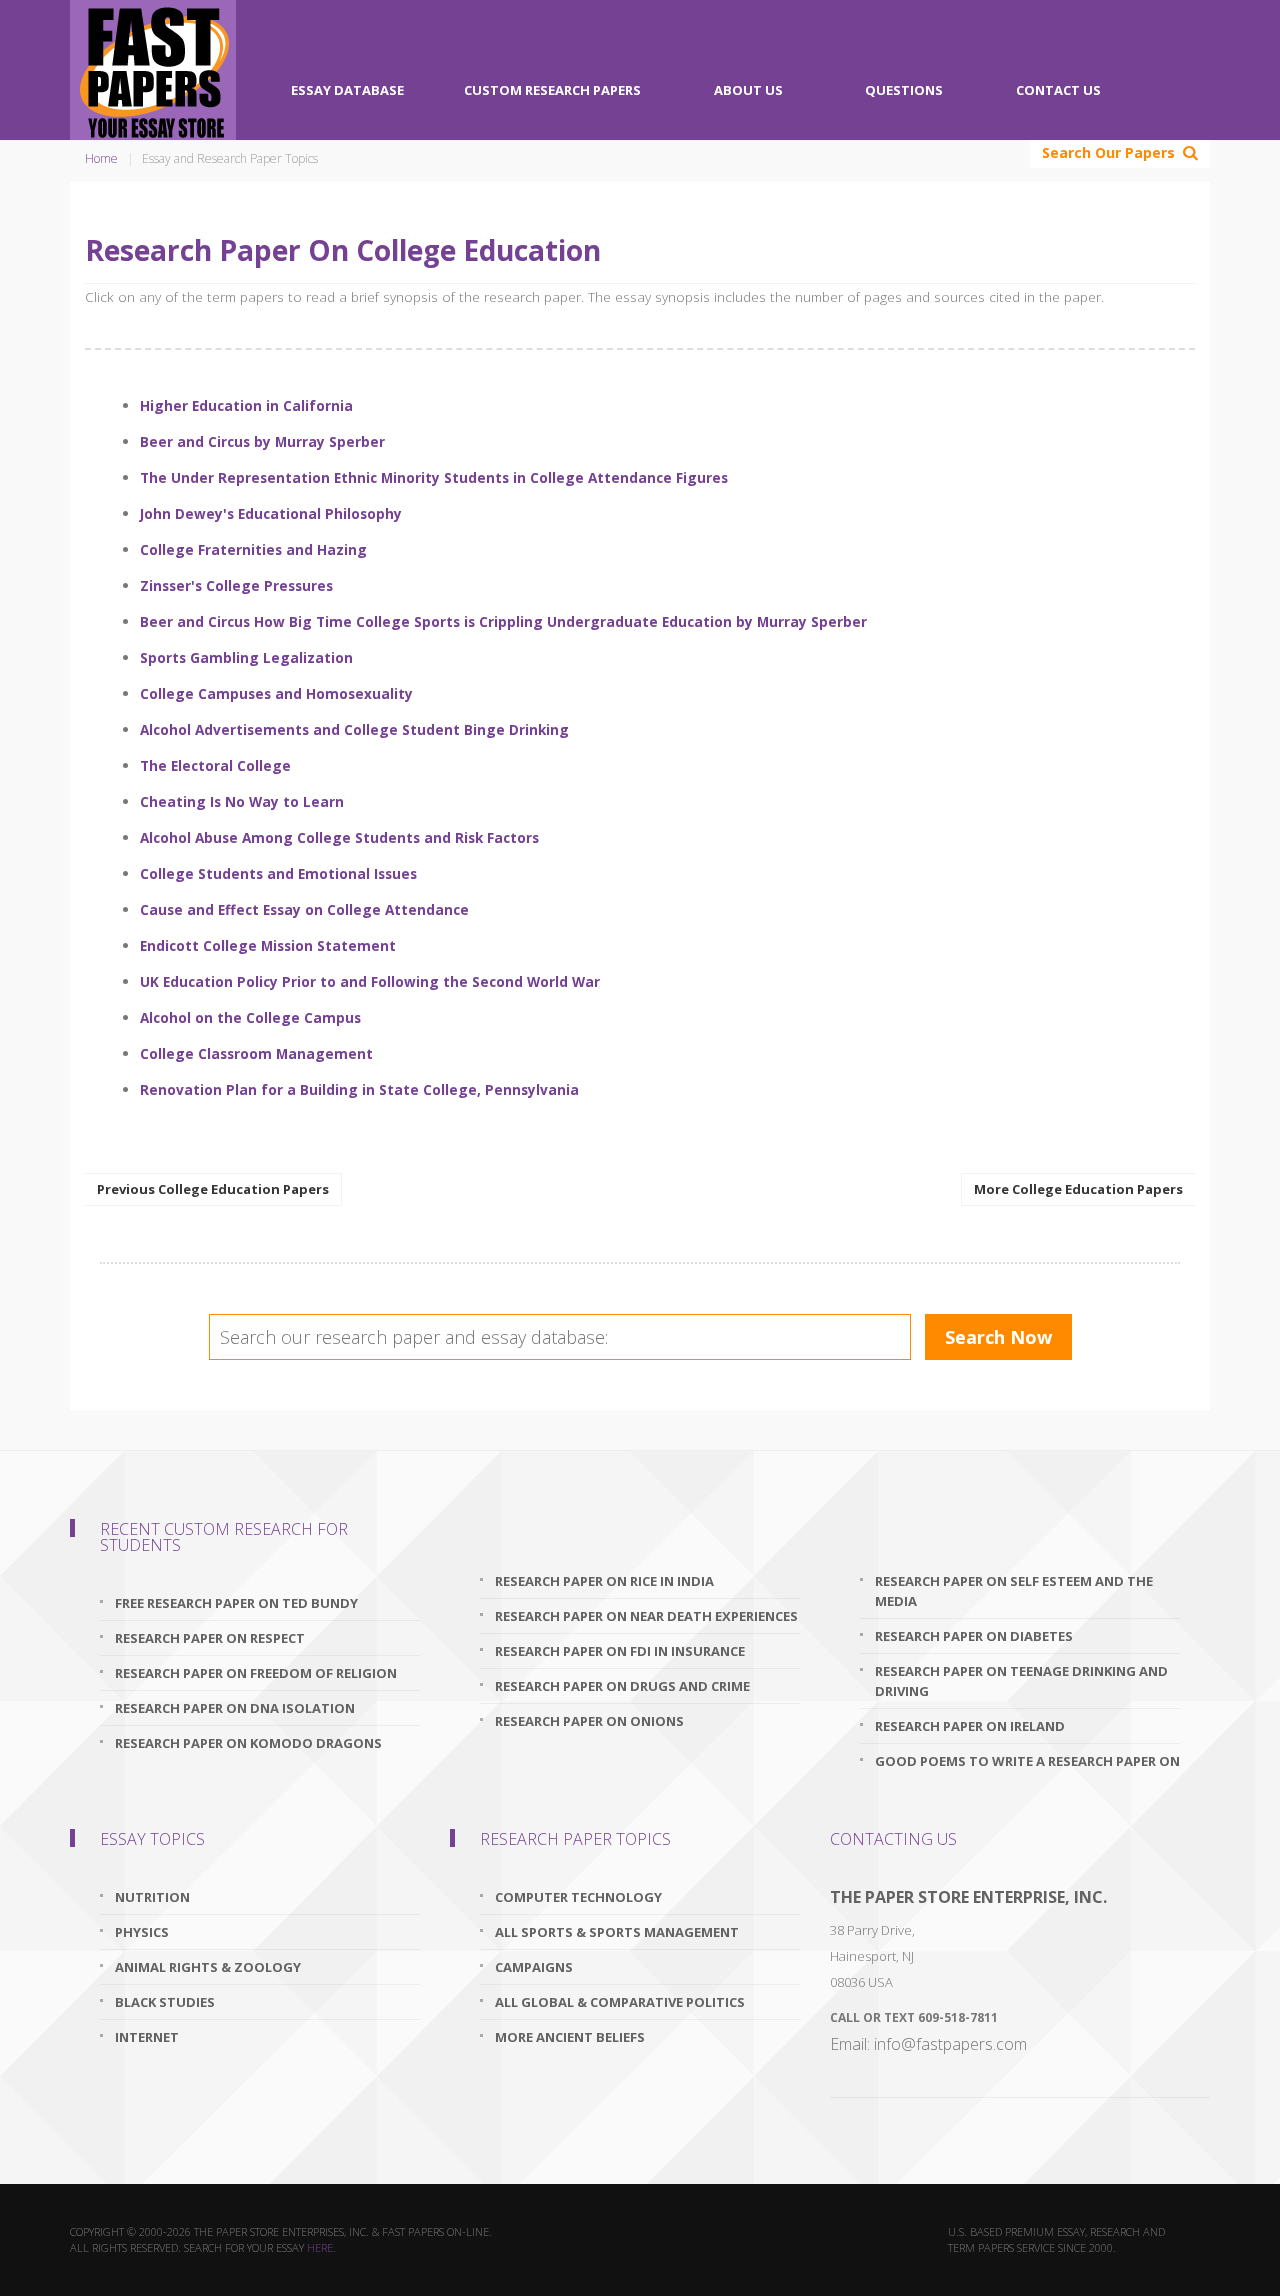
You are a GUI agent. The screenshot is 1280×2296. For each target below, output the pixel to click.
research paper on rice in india (604, 1581)
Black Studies (165, 2002)
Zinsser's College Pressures (236, 585)
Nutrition (152, 1897)
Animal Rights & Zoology (208, 1967)
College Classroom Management (256, 1053)
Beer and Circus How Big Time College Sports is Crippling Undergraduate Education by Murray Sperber (503, 621)
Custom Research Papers (552, 90)
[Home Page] (153, 70)
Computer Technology (578, 1897)
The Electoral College (215, 765)
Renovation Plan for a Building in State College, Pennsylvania (359, 1089)
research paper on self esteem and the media (1014, 1591)
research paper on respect (210, 1638)
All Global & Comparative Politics (620, 2002)
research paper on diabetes (974, 1636)
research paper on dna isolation (235, 1708)
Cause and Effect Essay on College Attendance (304, 909)
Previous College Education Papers (213, 1189)
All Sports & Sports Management (617, 1932)
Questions (904, 90)
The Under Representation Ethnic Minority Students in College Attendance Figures (434, 477)
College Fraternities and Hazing (253, 549)
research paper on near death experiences (646, 1616)
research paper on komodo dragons (248, 1743)
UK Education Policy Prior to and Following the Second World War (370, 981)
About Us (748, 90)
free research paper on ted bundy (236, 1603)
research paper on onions (589, 1721)
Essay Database (347, 90)
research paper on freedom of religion (256, 1673)
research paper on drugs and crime (622, 1686)
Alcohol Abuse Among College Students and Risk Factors (339, 837)
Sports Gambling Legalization (246, 657)
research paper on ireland (970, 1726)
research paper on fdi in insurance (620, 1651)
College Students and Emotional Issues (278, 873)
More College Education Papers (1078, 1189)
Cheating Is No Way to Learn (242, 801)
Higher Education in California (246, 405)
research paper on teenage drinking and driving (1021, 1681)
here (320, 2247)
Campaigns (534, 1967)
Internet (148, 2037)
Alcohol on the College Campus (250, 1017)
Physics (142, 1932)
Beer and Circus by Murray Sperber (262, 441)
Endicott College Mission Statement (268, 945)
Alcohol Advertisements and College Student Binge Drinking (354, 729)
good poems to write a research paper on (1027, 1761)
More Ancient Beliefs (570, 2037)
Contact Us (1058, 90)
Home (101, 158)
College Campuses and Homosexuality (276, 693)
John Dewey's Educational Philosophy (271, 513)
